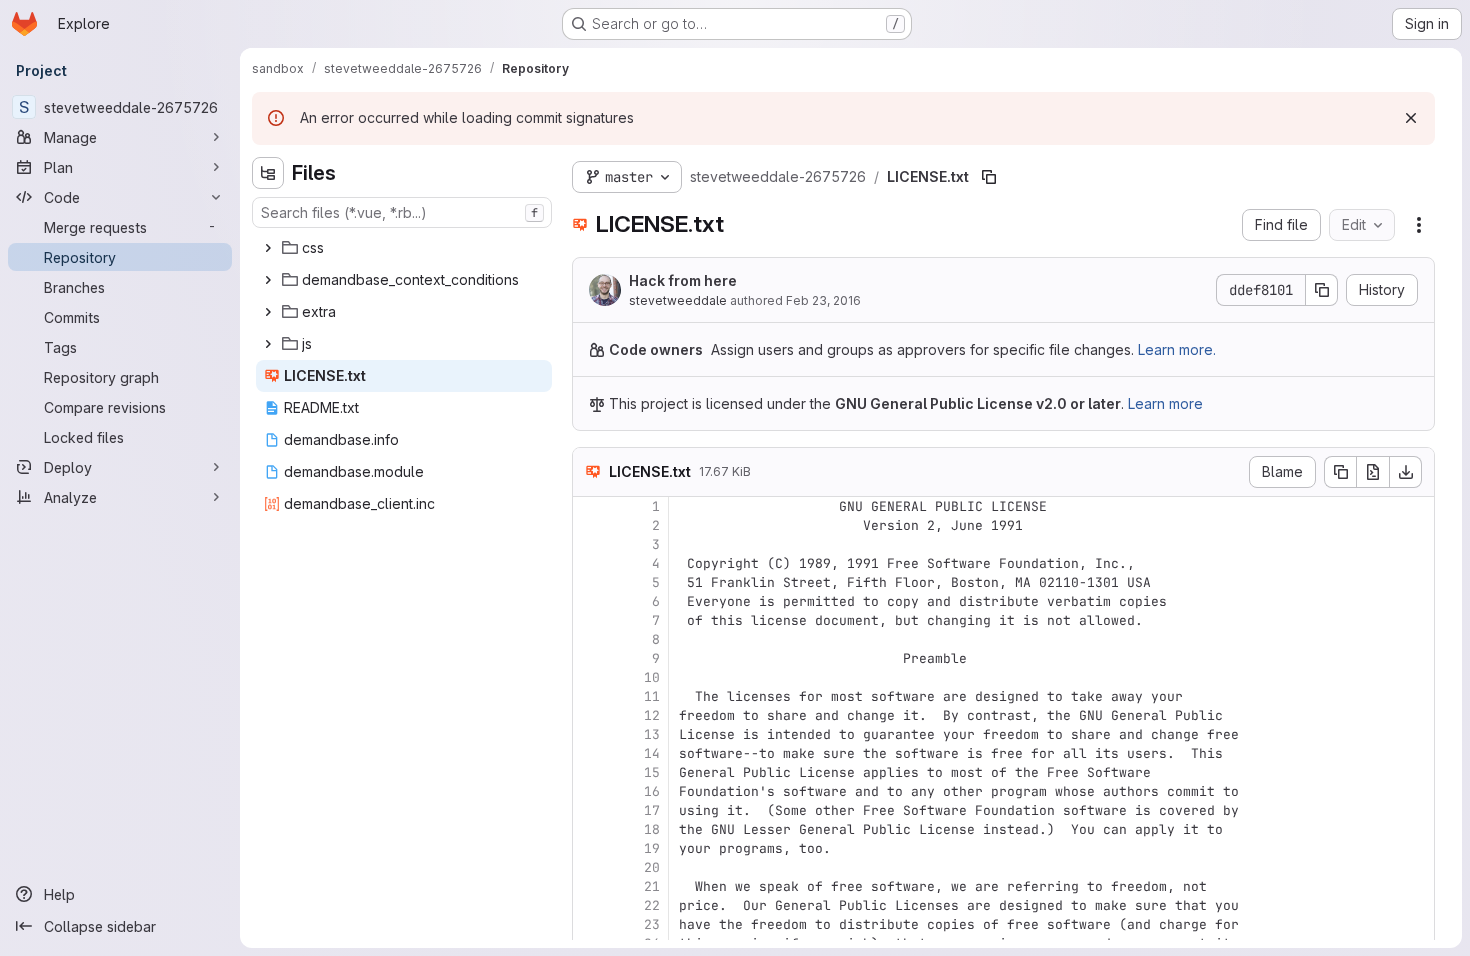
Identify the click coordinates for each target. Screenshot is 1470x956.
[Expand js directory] (268, 344)
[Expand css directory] (268, 248)
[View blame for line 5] (590, 582)
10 (652, 677)
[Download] (1406, 472)
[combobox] (402, 212)
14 (652, 753)
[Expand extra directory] (268, 312)
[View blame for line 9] (590, 658)
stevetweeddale (678, 300)
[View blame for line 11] (590, 696)
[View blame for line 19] (590, 848)
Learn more (1165, 403)
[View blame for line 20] (590, 867)
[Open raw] (1373, 472)
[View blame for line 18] (590, 829)
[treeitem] (404, 248)
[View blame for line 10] (590, 677)
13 (652, 734)
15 (652, 772)
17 (652, 810)
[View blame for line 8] (590, 639)
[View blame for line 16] (590, 791)
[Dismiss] (1411, 118)
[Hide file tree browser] (268, 173)
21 (652, 886)
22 (652, 905)
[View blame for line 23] (590, 924)
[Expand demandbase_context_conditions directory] (268, 280)
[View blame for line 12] (590, 715)
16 (652, 791)
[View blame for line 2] (590, 525)
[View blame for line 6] (590, 601)
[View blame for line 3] (590, 544)
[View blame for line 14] (590, 753)
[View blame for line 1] (590, 506)
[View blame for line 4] (590, 563)
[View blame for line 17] (590, 810)
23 (652, 924)
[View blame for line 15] (590, 772)
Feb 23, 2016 (823, 300)
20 (652, 867)
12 (652, 715)
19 (652, 848)
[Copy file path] (989, 177)
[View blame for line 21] (590, 886)
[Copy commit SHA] (1322, 290)
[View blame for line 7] (590, 620)
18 (652, 829)
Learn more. (1177, 349)
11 (652, 696)
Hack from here (683, 280)
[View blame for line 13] (590, 734)
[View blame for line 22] (590, 905)
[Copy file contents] (1340, 472)
